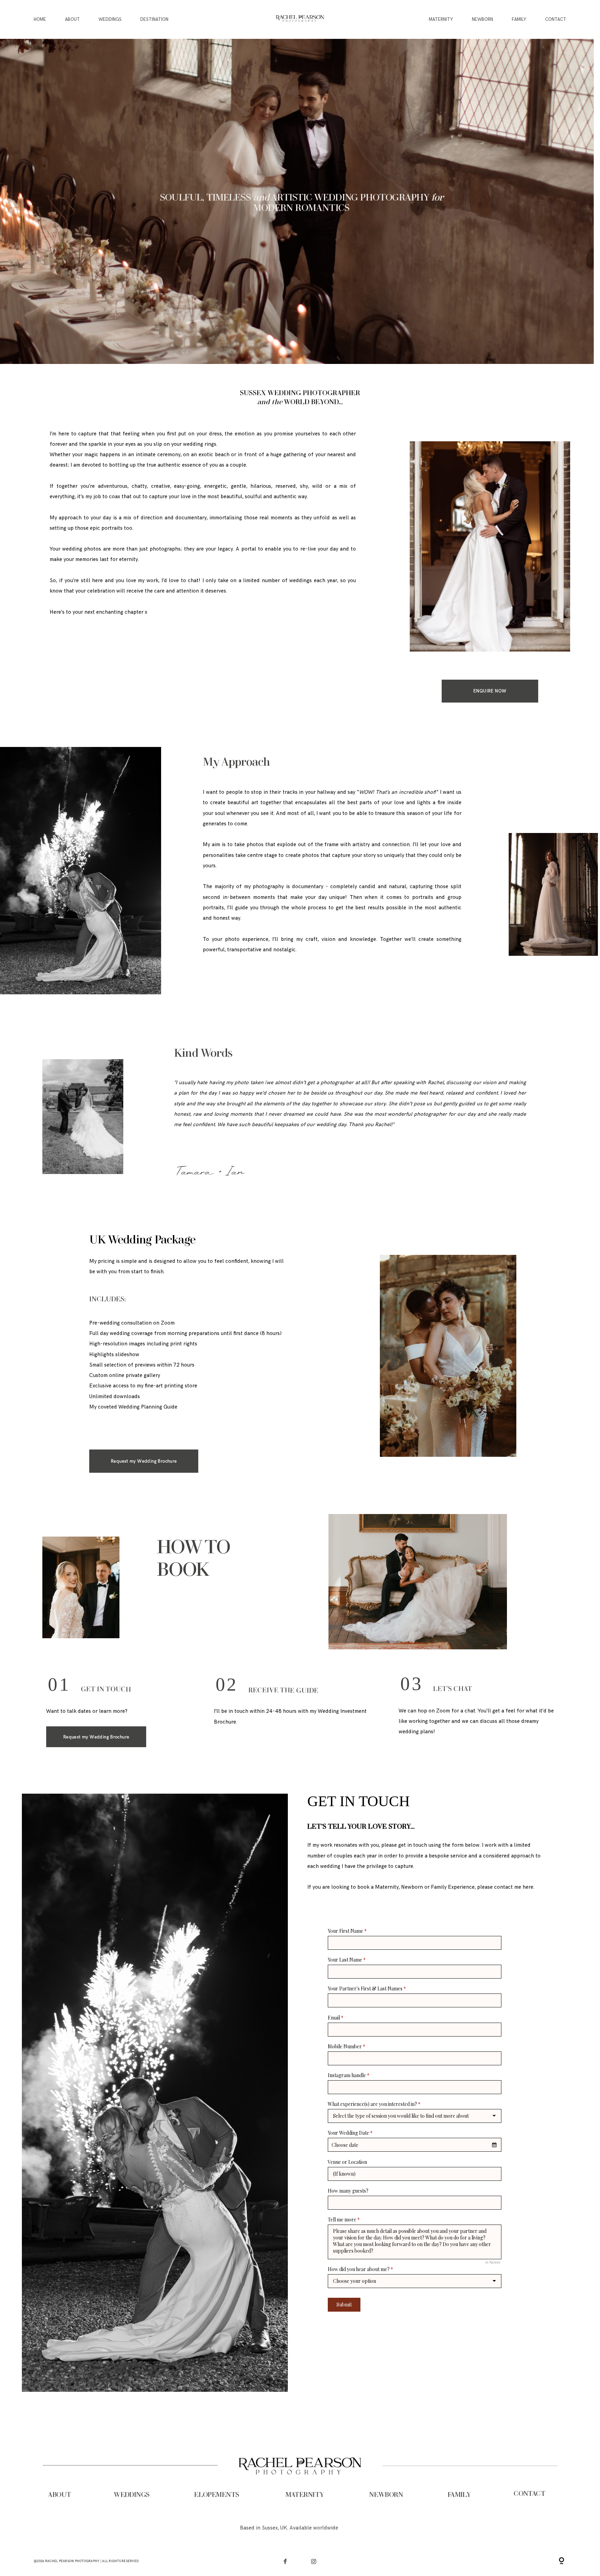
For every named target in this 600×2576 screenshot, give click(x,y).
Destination (154, 19)
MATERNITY (305, 2495)
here (528, 1887)
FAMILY (459, 2495)
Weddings (110, 19)
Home (40, 19)
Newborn (482, 19)
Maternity (441, 19)
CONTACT (529, 2494)
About (72, 19)
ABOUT (59, 2495)
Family (519, 19)
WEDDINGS (131, 2495)
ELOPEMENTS (216, 2495)
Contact (556, 19)
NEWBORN (386, 2495)
